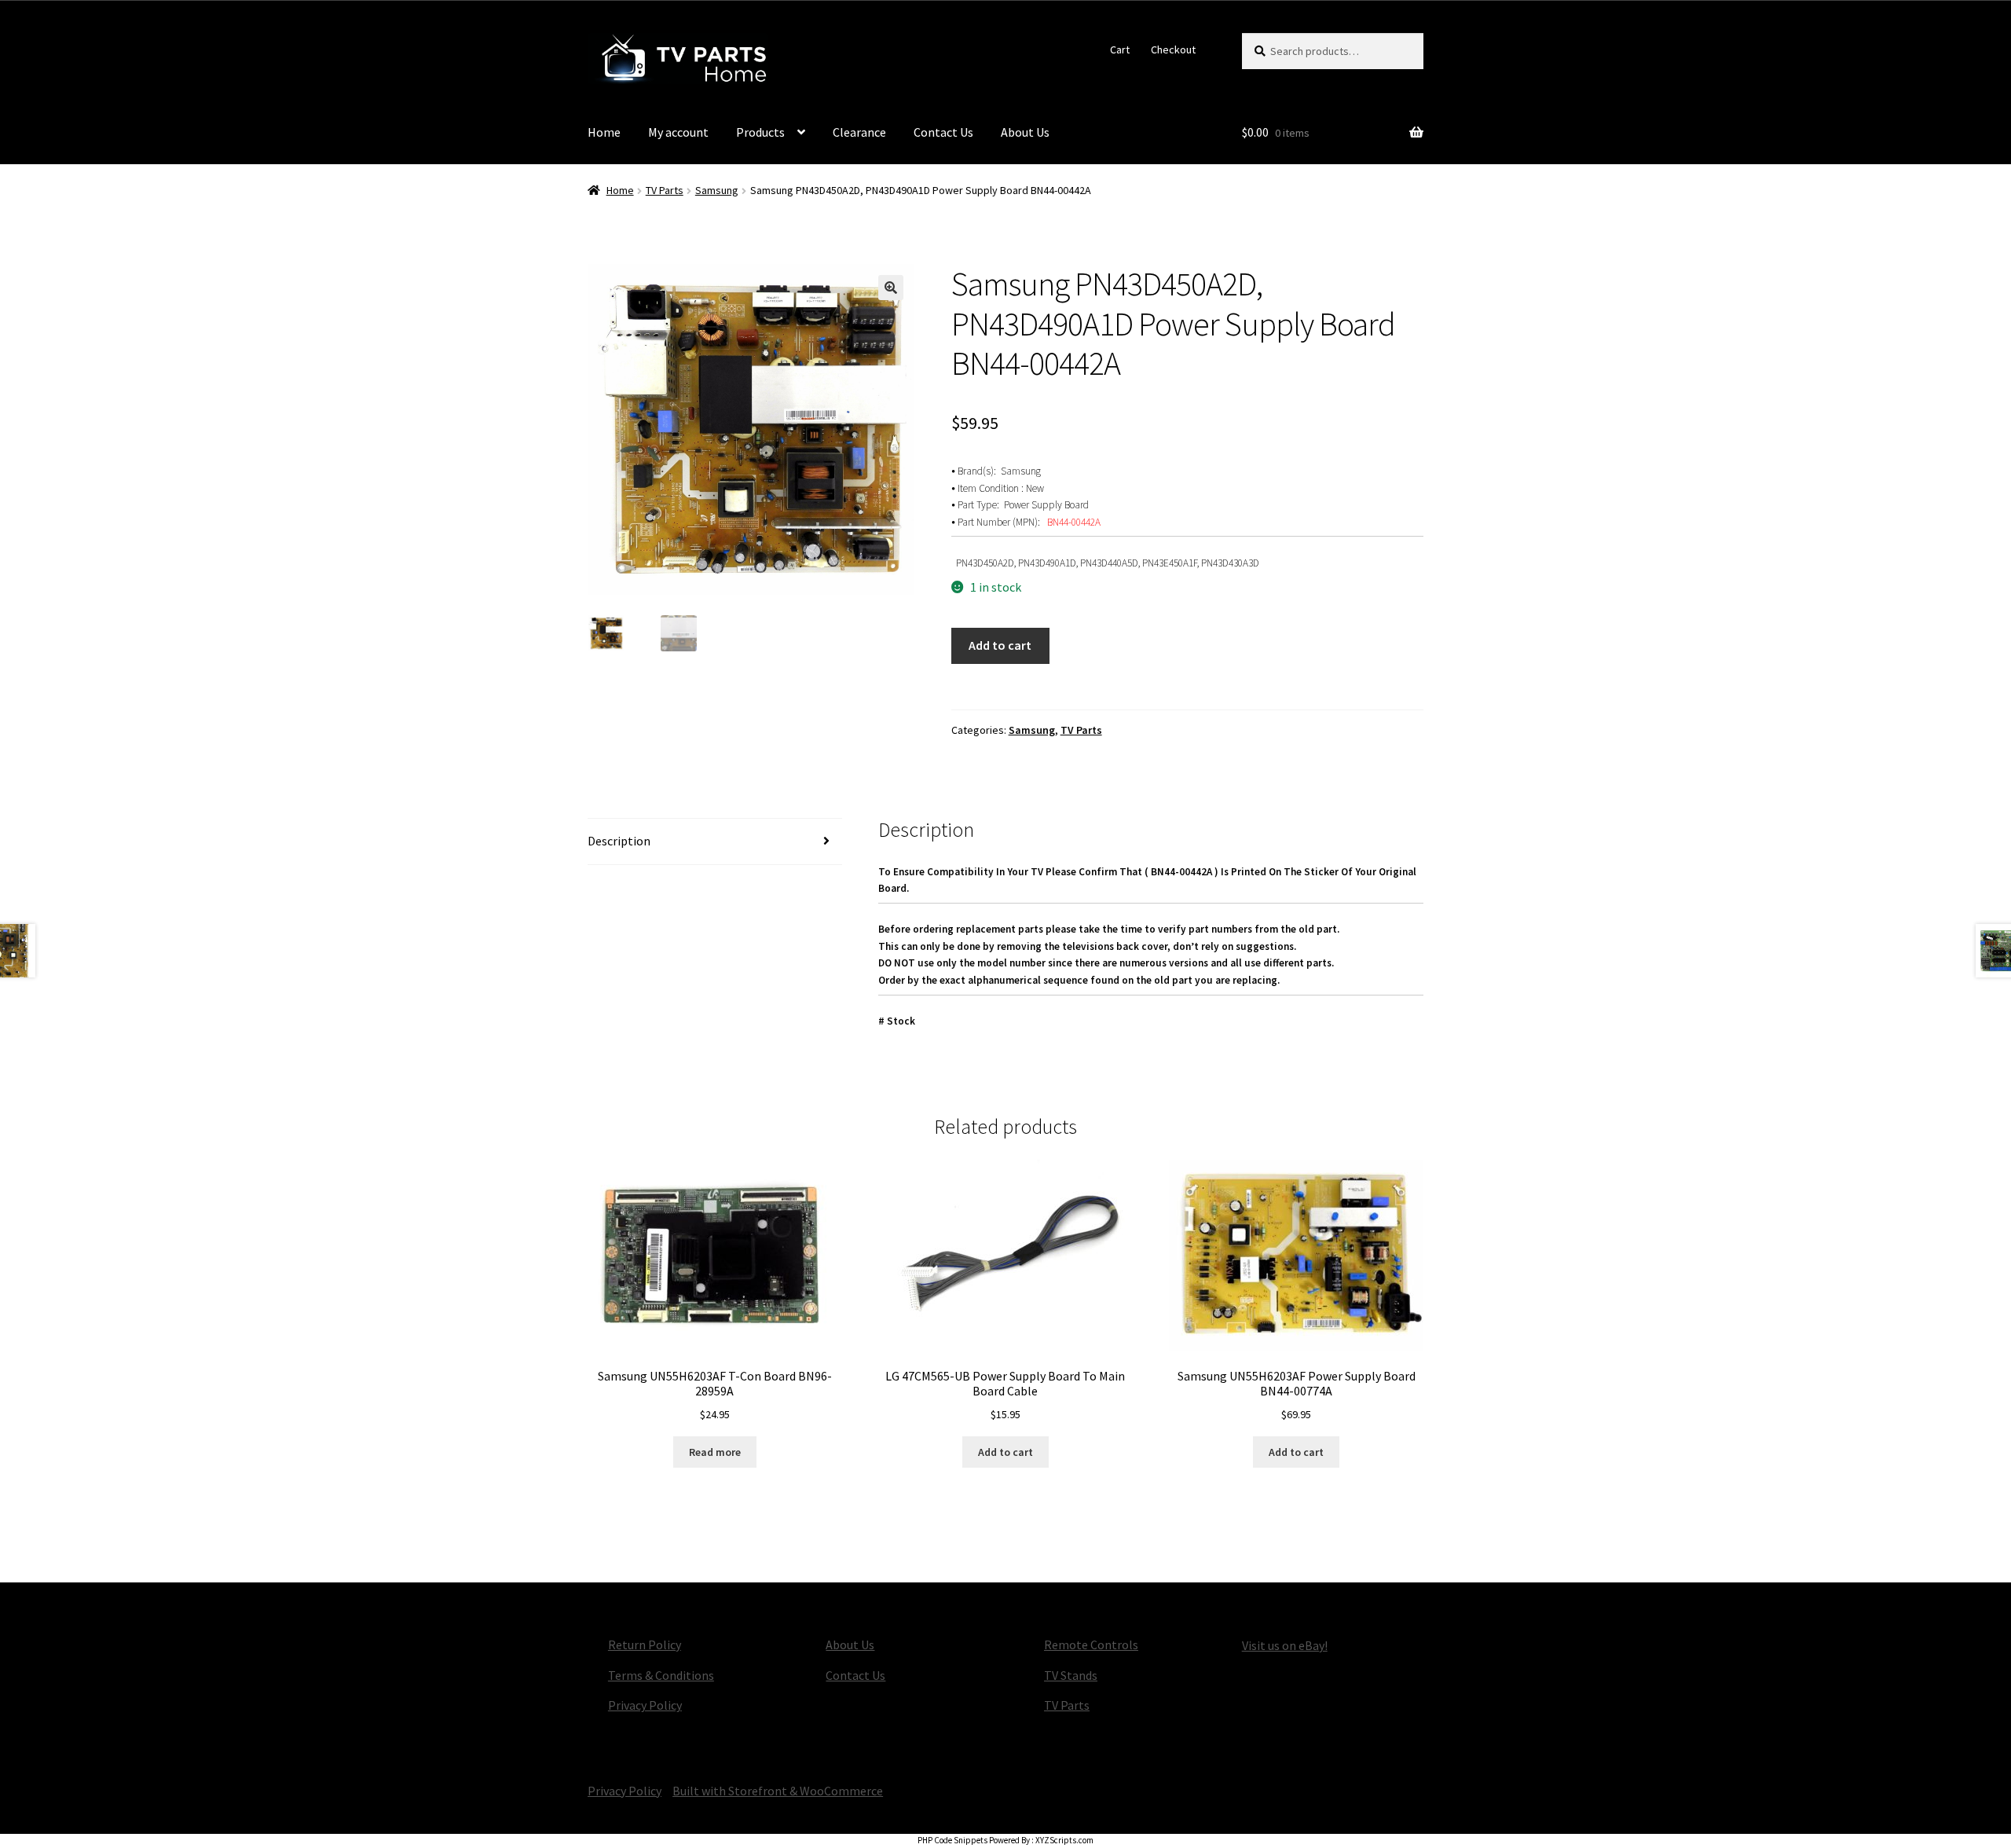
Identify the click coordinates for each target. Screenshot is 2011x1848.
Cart (1120, 49)
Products (760, 132)
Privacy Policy (645, 1705)
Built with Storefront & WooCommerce (778, 1791)
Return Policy (645, 1644)
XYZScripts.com (1064, 1840)
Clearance (859, 132)
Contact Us (943, 132)
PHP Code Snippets (952, 1840)
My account (678, 132)
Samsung (717, 190)
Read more (715, 1452)
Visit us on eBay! (1285, 1645)
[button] (891, 288)
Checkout (1173, 49)
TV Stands (1071, 1675)
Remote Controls (1091, 1644)
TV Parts (665, 190)
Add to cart (1000, 645)
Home (604, 132)
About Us (1025, 132)
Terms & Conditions (661, 1675)
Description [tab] (619, 841)
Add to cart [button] (1005, 1452)
